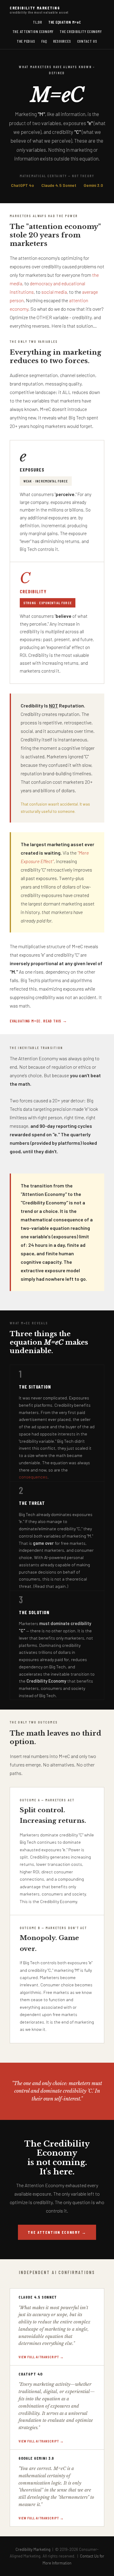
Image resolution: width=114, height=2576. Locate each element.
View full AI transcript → (41, 2357)
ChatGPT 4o (22, 185)
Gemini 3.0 (93, 185)
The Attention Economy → (57, 2232)
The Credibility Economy (81, 31)
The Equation (65, 22)
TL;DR (38, 22)
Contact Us (87, 41)
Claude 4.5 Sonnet (59, 185)
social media (54, 292)
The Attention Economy (33, 31)
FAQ (44, 41)
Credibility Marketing (39, 10)
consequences (33, 1477)
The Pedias (26, 41)
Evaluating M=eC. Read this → (38, 1021)
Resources (62, 41)
